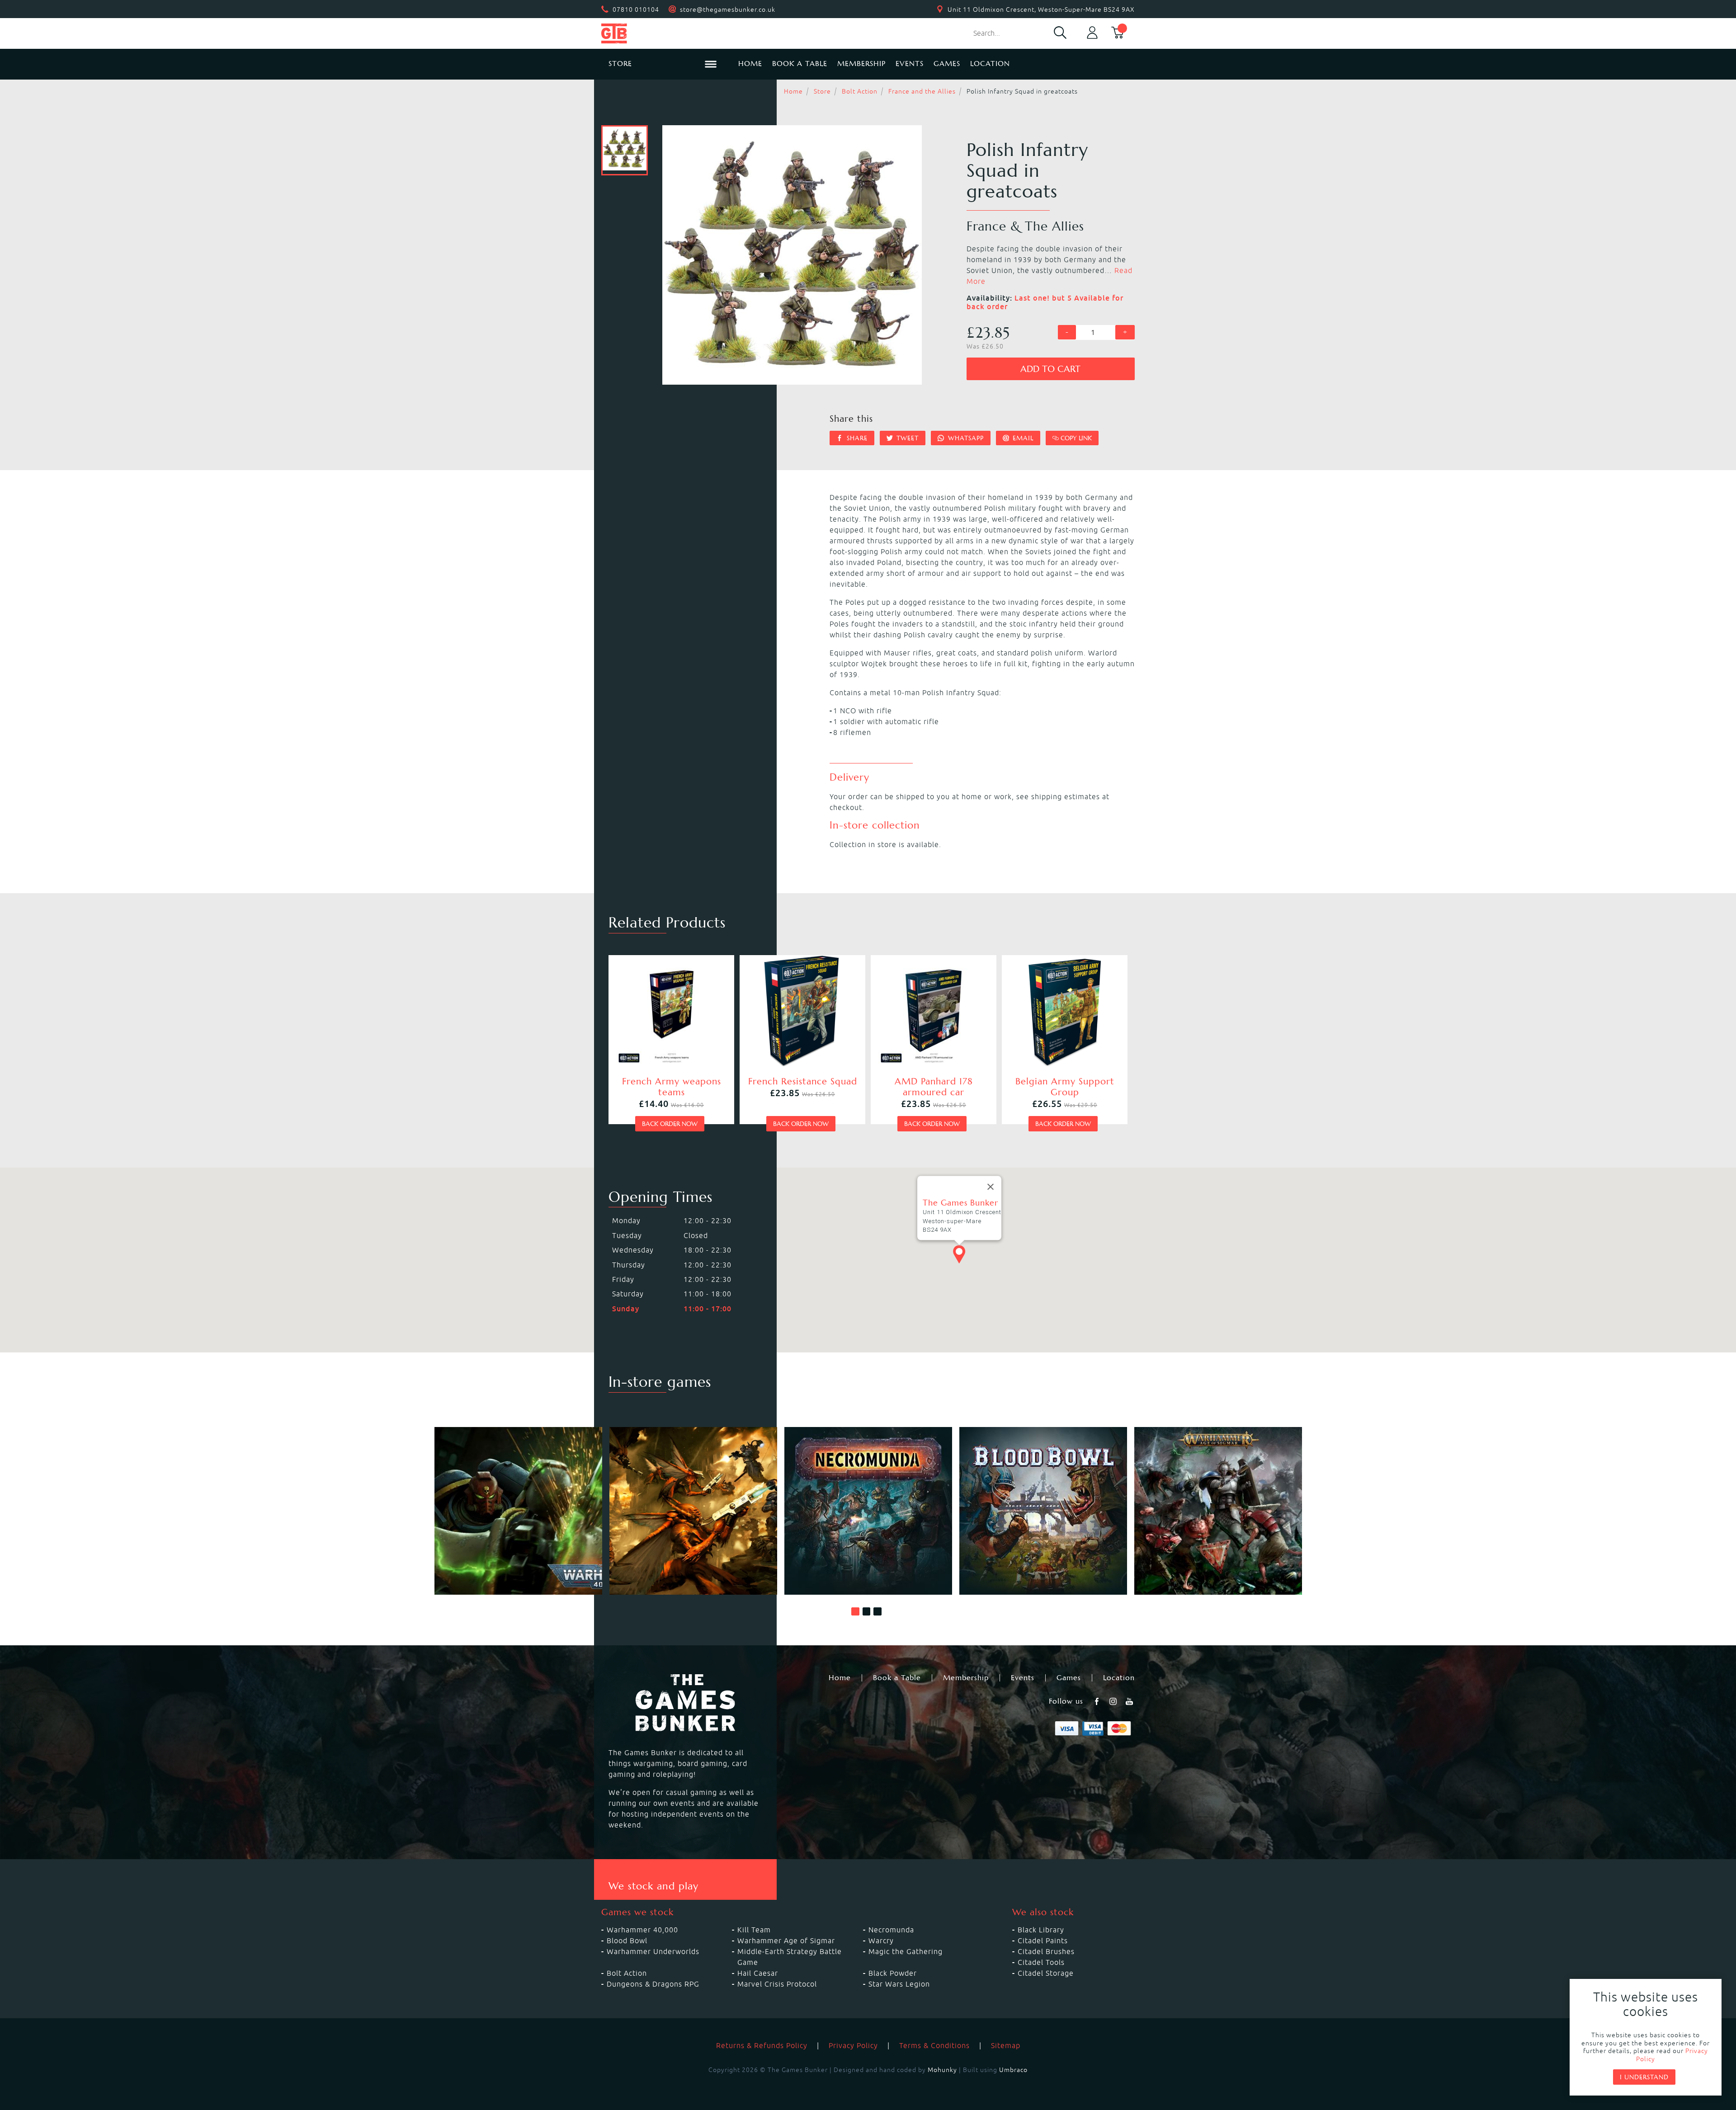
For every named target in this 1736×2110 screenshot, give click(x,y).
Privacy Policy (853, 2045)
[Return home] (663, 33)
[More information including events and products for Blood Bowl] (1043, 1511)
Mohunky (942, 2070)
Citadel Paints (1043, 1940)
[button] (855, 1611)
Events (910, 64)
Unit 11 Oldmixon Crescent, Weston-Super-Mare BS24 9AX (1041, 9)
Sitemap (1006, 2045)
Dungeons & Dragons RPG (653, 1984)
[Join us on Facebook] (1098, 1701)
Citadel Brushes (1046, 1951)
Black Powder (893, 1973)
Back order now (670, 1124)
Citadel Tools (1041, 1962)
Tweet (906, 438)
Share (856, 438)
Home (750, 64)
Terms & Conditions (934, 2045)
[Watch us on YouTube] (1130, 1701)
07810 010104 (636, 9)
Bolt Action (860, 91)
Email (1022, 438)
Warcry (881, 1940)
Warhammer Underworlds (653, 1951)
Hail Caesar (758, 1973)
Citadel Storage (1046, 1973)
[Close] (991, 1187)
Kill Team (754, 1930)
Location (990, 64)
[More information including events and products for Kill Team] (693, 1511)
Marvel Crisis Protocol (777, 1984)
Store (822, 91)
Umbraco (1013, 2070)
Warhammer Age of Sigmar (786, 1940)
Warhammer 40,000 (642, 1930)
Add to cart (1050, 369)
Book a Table (800, 64)
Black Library (1041, 1930)
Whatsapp (965, 438)
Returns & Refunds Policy (762, 2045)
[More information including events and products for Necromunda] (868, 1511)
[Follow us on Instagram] (1114, 1701)
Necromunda (891, 1930)
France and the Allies (922, 91)
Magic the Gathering (906, 1951)
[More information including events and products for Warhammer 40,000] (518, 1511)
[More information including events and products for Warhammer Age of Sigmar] (1218, 1511)
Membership (861, 64)
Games (947, 64)
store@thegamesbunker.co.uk (728, 9)
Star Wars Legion (899, 1984)
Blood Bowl (627, 1940)
